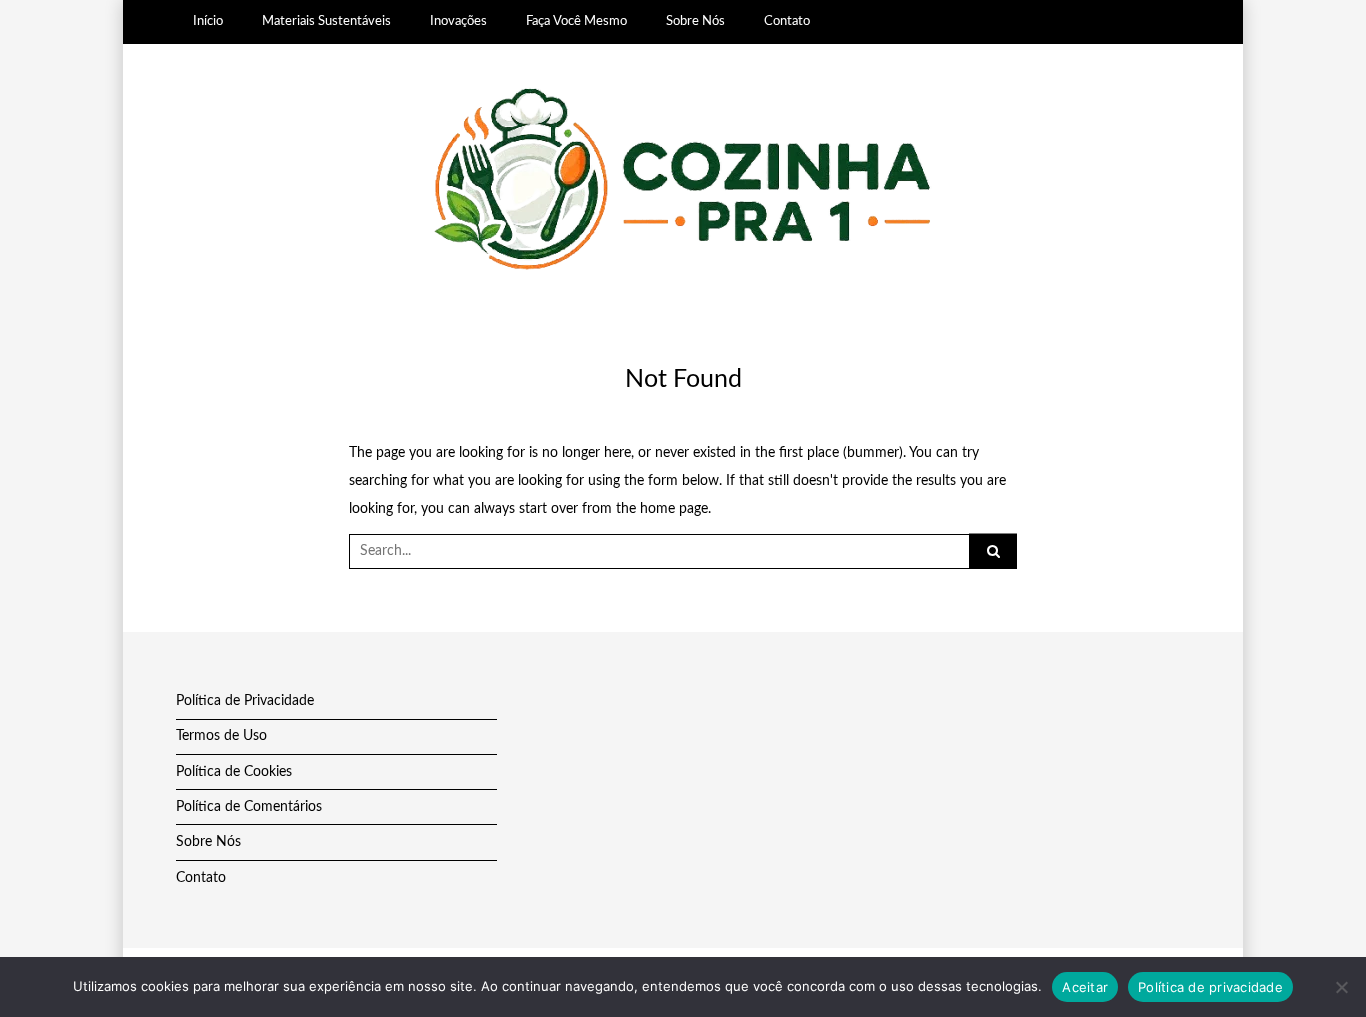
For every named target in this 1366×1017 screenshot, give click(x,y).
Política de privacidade (1210, 987)
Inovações (458, 21)
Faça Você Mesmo (576, 21)
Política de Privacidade (245, 701)
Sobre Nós (695, 21)
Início (208, 21)
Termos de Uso (221, 736)
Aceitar (1085, 987)
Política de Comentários (249, 807)
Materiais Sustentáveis (326, 21)
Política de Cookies (234, 772)
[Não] (1341, 987)
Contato (787, 21)
